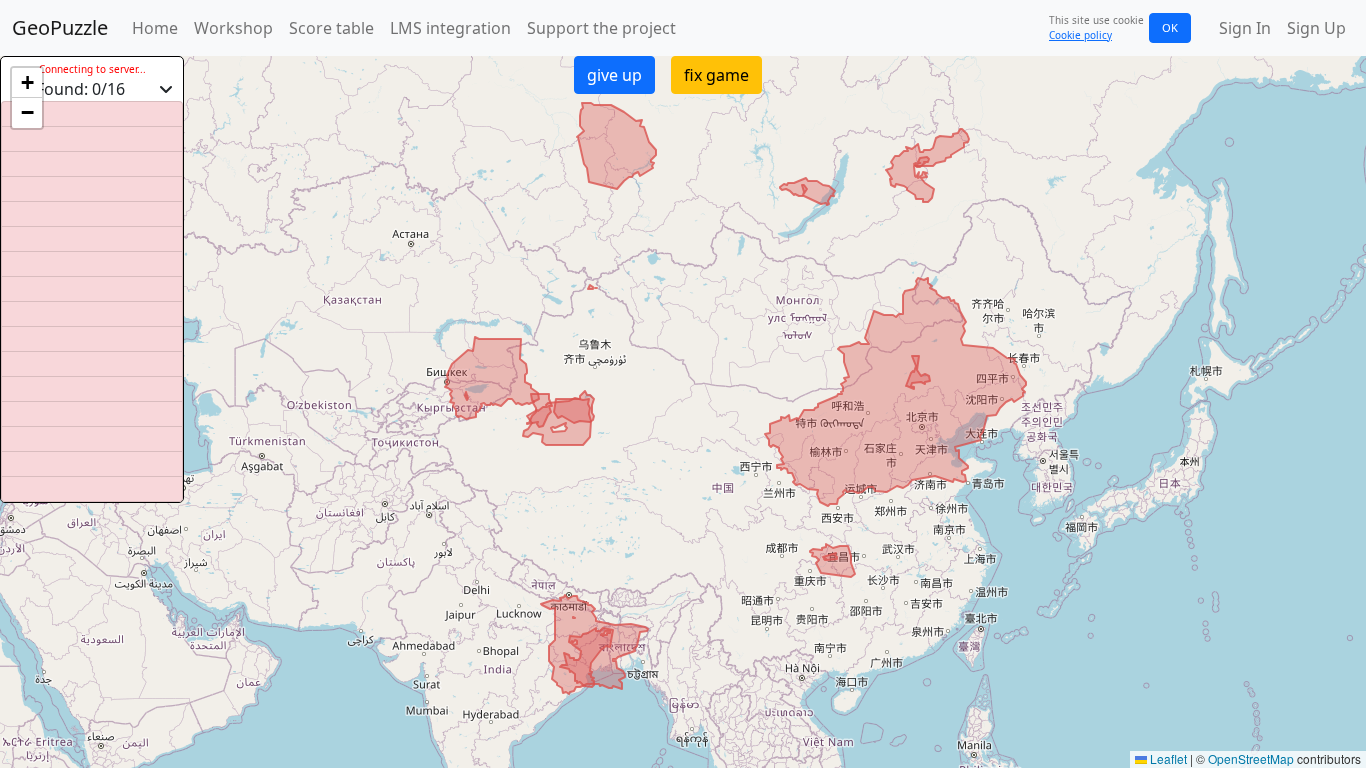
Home (155, 28)
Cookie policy (1080, 35)
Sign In (1245, 28)
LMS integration (450, 28)
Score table (331, 28)
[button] (27, 83)
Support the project (601, 28)
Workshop (233, 28)
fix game (716, 75)
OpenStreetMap (1251, 758)
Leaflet (1167, 758)
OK (1170, 27)
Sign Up (1316, 28)
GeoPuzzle (60, 27)
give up (614, 75)
